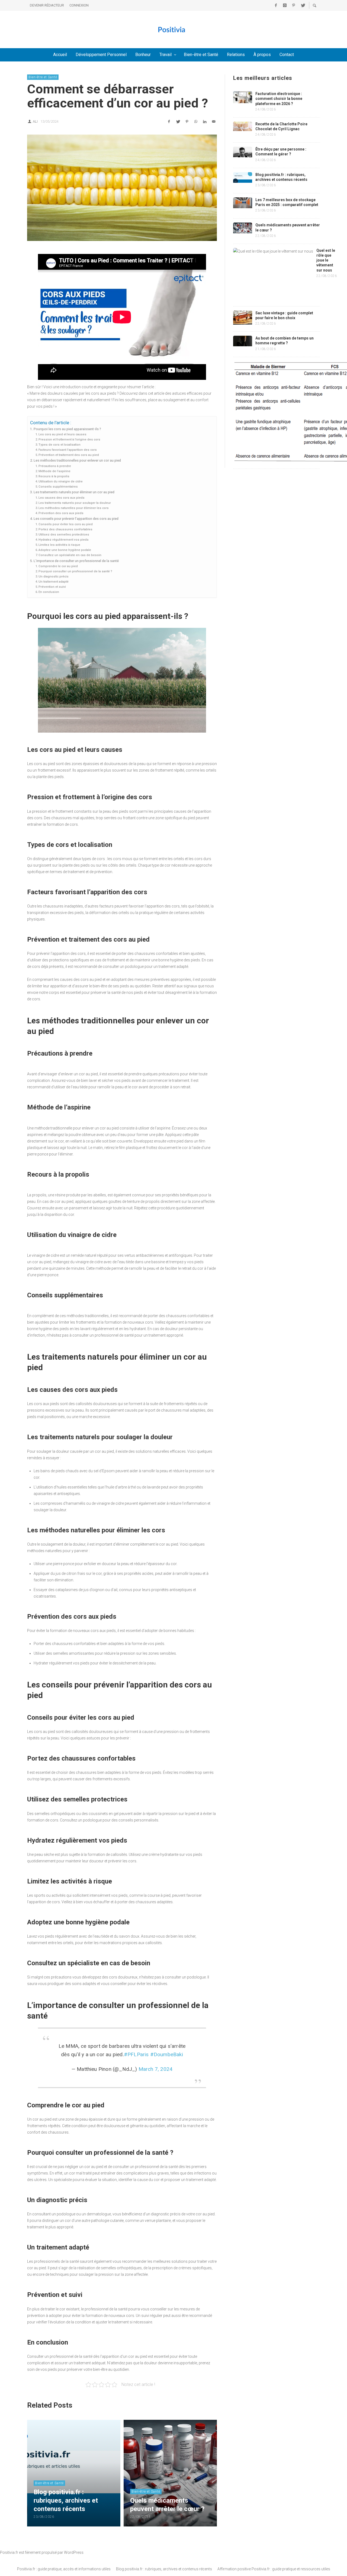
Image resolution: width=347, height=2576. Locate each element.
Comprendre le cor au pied (58, 566)
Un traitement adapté (54, 582)
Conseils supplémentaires (58, 487)
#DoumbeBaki (167, 2054)
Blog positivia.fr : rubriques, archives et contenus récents (164, 2569)
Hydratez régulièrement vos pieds (64, 540)
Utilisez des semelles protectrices (64, 534)
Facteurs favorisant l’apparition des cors (68, 450)
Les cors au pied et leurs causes (62, 434)
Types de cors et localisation (60, 445)
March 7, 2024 (155, 2069)
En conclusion (49, 592)
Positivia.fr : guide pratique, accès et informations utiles (64, 2569)
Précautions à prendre (55, 466)
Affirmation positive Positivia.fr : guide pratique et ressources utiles (274, 2569)
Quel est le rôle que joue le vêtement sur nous (326, 260)
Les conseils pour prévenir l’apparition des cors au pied (76, 519)
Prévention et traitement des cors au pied (69, 455)
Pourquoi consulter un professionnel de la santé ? (75, 571)
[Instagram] (285, 5)
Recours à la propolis (54, 476)
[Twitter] (303, 5)
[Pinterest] (294, 5)
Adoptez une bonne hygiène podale (65, 550)
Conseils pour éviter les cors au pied (66, 524)
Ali (35, 121)
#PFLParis (136, 2054)
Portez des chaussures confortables (65, 529)
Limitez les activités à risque (59, 545)
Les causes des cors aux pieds (62, 498)
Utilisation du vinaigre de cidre (61, 481)
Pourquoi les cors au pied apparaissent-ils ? (67, 429)
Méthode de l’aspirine (54, 471)
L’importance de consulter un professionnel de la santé (76, 561)
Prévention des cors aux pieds (61, 513)
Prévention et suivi (52, 587)
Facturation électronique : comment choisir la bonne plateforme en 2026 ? (279, 99)
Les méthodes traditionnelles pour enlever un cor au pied (77, 460)
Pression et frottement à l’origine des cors (69, 439)
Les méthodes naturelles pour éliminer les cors (74, 508)
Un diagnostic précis (54, 576)
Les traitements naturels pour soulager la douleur (75, 503)
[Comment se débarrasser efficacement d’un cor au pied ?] (122, 188)
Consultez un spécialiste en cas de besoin (70, 555)
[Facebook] (276, 5)
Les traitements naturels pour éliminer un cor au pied (74, 492)
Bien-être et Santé (43, 77)
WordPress (74, 2552)
